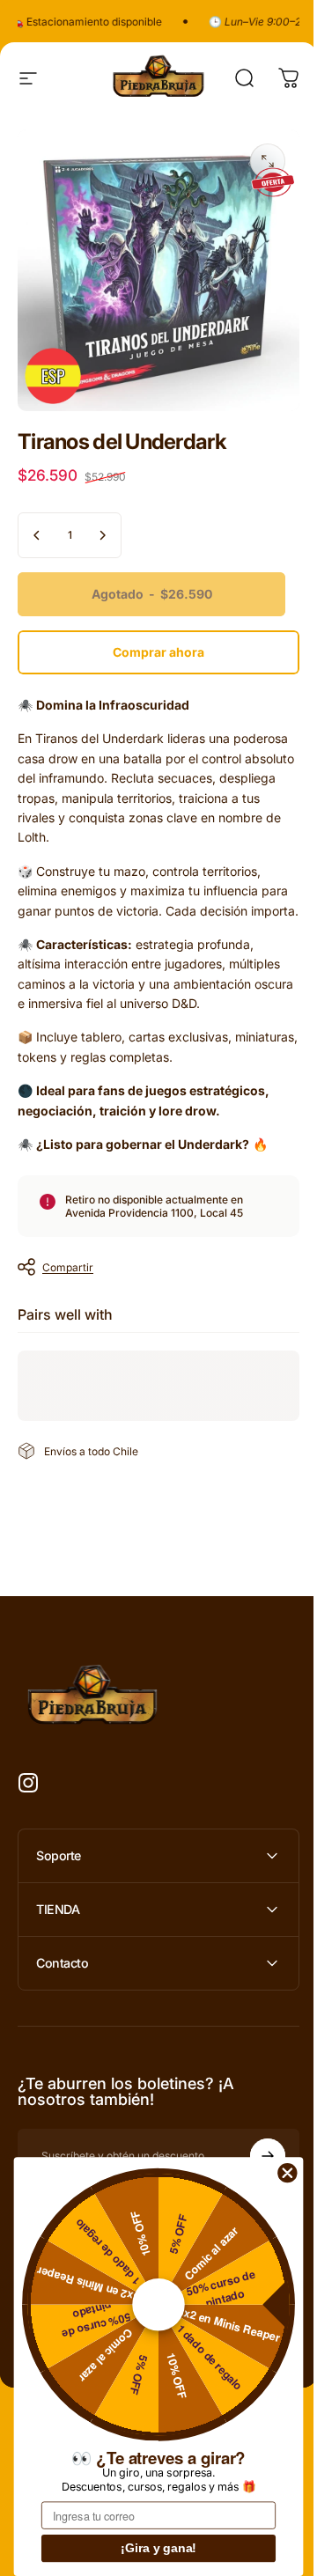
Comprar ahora (158, 652)
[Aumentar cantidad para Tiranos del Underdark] (102, 535)
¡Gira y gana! (158, 2549)
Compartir (68, 1267)
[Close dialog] (288, 2172)
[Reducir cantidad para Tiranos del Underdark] (37, 535)
